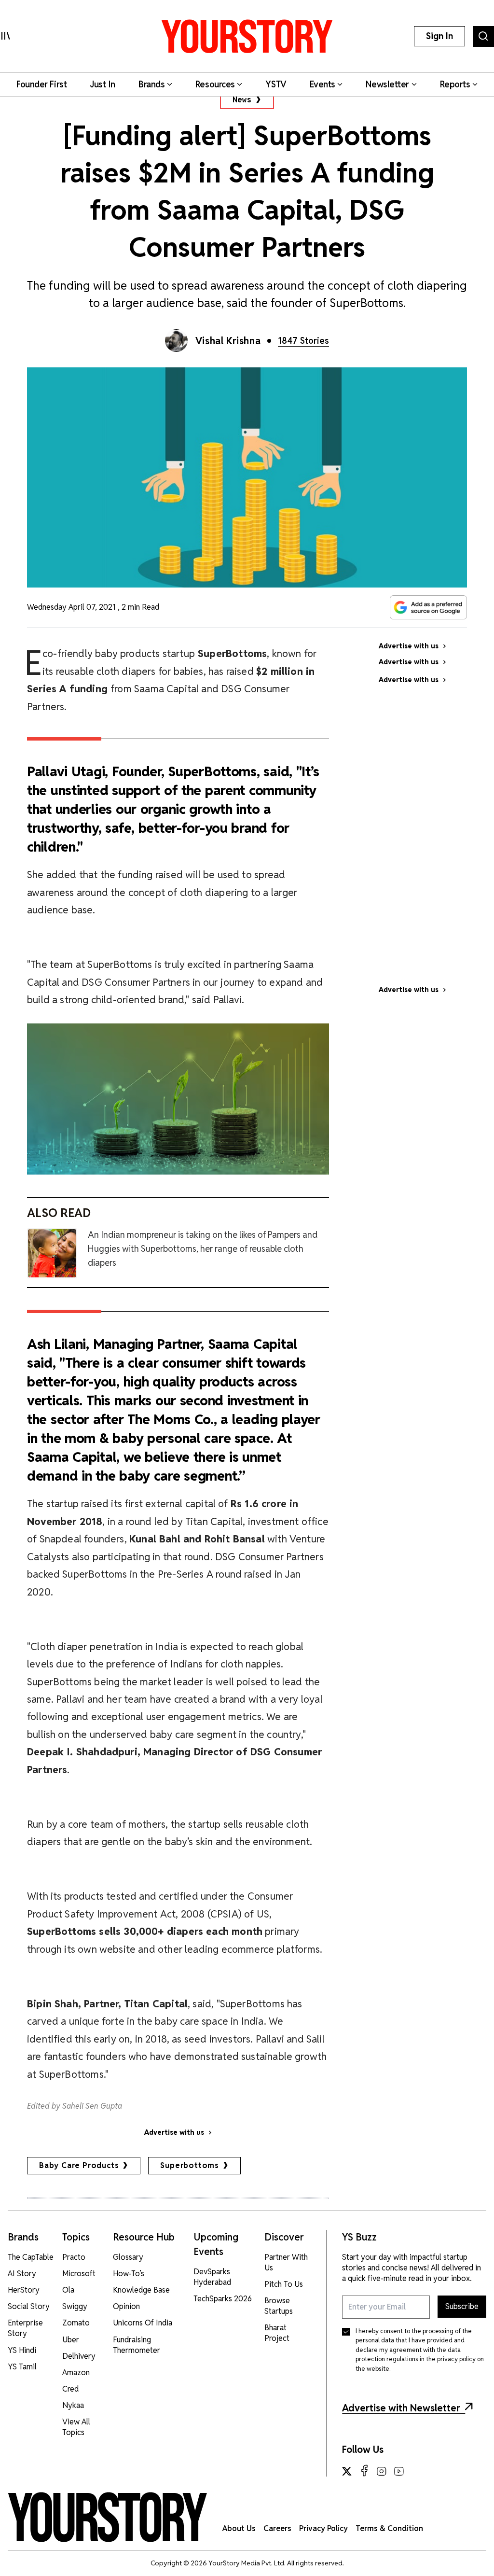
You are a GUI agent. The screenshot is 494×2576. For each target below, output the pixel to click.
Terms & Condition (389, 2528)
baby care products (79, 2165)
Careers (277, 2528)
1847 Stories (303, 341)
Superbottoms (190, 2165)
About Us (239, 2528)
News (242, 100)
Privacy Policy (323, 2528)
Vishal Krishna (228, 341)
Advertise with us (174, 2132)
